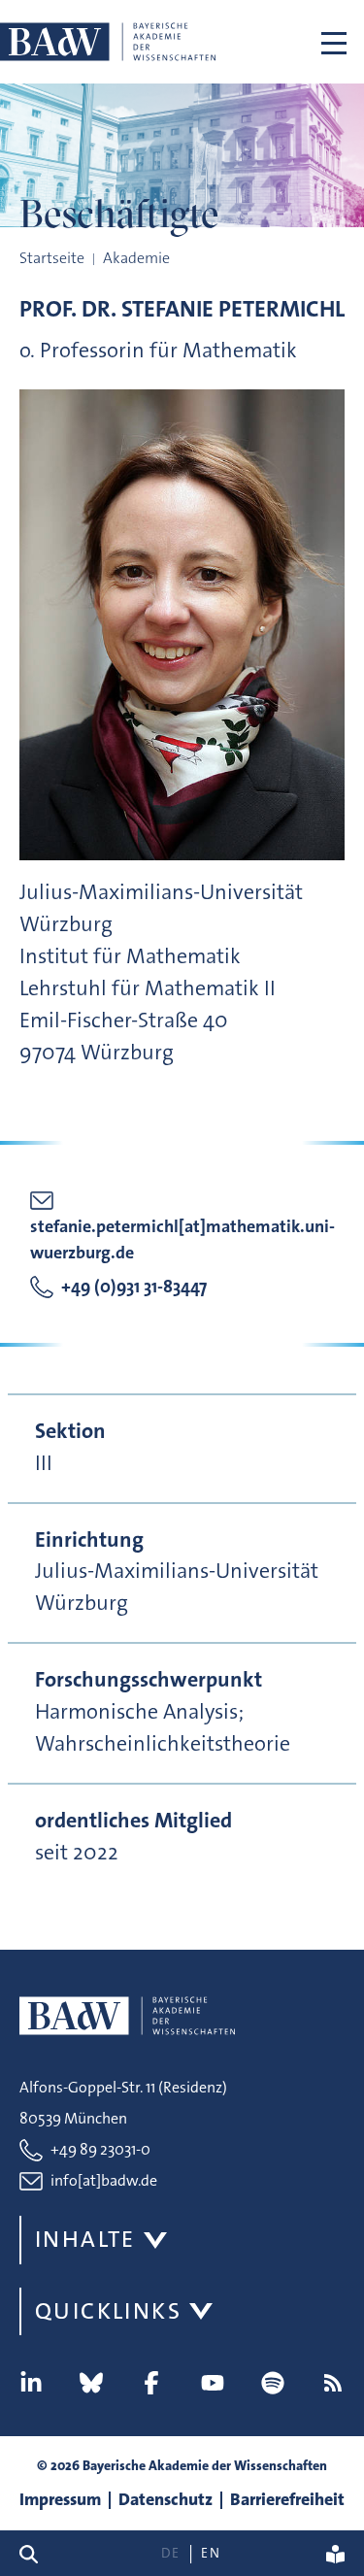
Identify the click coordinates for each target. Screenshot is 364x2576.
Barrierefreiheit (287, 2499)
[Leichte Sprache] (335, 2553)
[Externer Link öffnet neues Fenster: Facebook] (151, 2383)
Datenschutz (165, 2499)
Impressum (60, 2499)
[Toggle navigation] (334, 42)
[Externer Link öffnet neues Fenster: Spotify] (273, 2383)
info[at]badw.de (104, 2180)
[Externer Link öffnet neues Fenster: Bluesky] (91, 2383)
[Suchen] (36, 2553)
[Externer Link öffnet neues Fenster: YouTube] (213, 2383)
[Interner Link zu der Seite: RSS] (333, 2383)
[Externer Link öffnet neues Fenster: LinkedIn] (31, 2383)
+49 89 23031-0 (100, 2149)
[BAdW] (108, 42)
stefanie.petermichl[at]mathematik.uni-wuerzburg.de (182, 1239)
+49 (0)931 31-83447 (134, 1287)
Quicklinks (108, 2311)
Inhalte (85, 2239)
